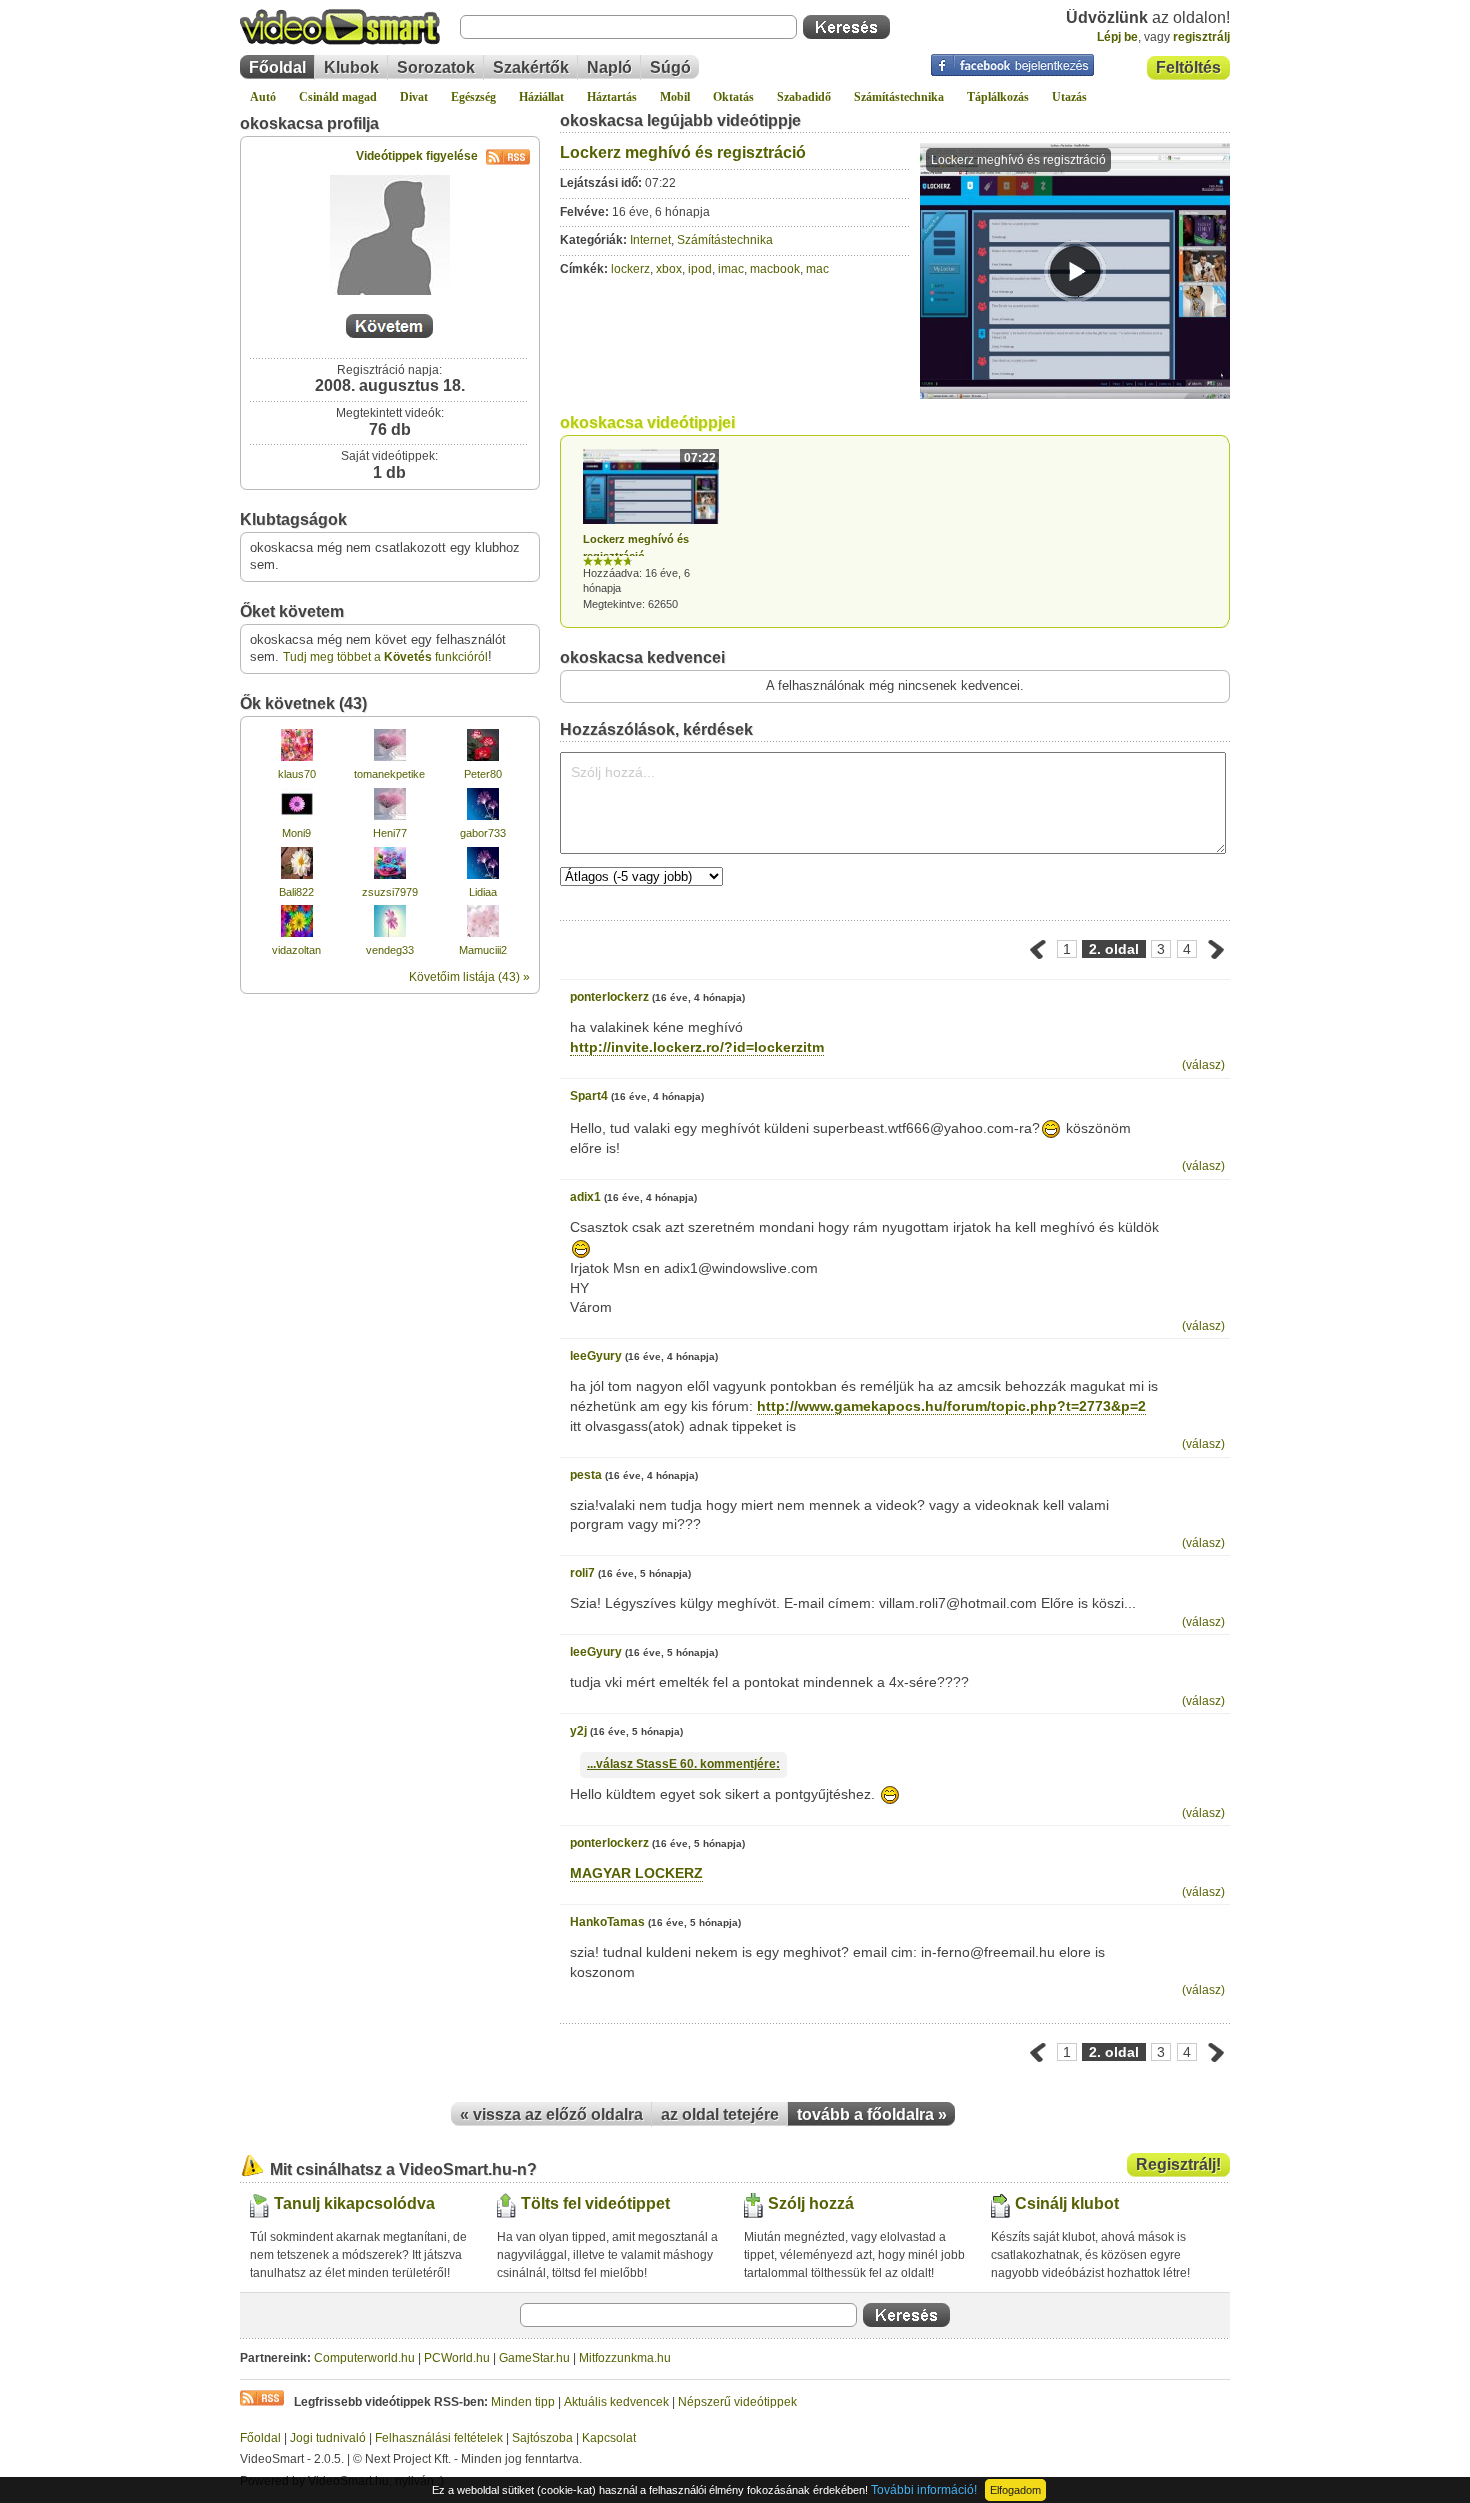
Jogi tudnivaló (328, 2438)
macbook (775, 269)
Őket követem (292, 611)
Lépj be (1117, 37)
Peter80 (483, 774)
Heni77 (390, 833)
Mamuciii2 (483, 950)
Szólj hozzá (811, 2203)
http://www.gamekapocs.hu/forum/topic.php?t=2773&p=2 (951, 1406)
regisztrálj (1201, 37)
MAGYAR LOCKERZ (636, 1873)
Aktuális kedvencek (616, 2402)
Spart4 (589, 1096)
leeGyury (596, 1356)
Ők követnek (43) (303, 703)
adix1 (585, 1197)
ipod (700, 269)
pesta (586, 1475)
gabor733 (483, 833)
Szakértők (531, 67)
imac (731, 269)
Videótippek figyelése (417, 156)
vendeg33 (390, 950)
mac (817, 269)
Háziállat (541, 97)
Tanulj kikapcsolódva (354, 2203)
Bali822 (296, 892)
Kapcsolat (609, 2438)
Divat (414, 97)
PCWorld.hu (457, 2358)
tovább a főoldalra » (872, 2114)
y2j (578, 1731)
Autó (263, 97)
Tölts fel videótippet (595, 2203)
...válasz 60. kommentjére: (683, 1764)
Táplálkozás (998, 97)
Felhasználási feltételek (439, 2438)
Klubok (351, 67)
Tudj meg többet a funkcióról (385, 657)
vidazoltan (296, 950)
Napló (609, 67)
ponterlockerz (609, 997)
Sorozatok (436, 67)
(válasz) (1203, 1065)
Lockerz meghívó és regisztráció (683, 152)
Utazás (1069, 97)
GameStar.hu (534, 2358)
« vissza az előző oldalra (551, 2114)
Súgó (670, 67)
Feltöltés (1188, 67)
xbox (669, 269)
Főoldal (277, 67)
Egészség (473, 97)
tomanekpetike (389, 774)
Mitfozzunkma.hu (625, 2358)
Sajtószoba (542, 2438)
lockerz (630, 269)
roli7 (582, 1573)
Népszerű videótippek (737, 2402)
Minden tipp (523, 2402)
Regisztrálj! (1178, 2164)
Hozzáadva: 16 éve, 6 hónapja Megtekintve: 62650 (649, 530)
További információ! (924, 2490)
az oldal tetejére (720, 2114)
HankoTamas (607, 1922)
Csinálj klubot (1067, 2203)
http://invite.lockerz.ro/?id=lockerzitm (697, 1047)
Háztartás (612, 97)
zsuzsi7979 (390, 892)
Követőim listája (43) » (469, 977)
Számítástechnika (899, 97)
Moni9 (296, 833)
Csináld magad (338, 97)
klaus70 (297, 774)
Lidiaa (483, 892)
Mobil (675, 97)
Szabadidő (804, 97)
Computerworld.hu (364, 2358)
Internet (650, 240)
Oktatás (733, 97)
